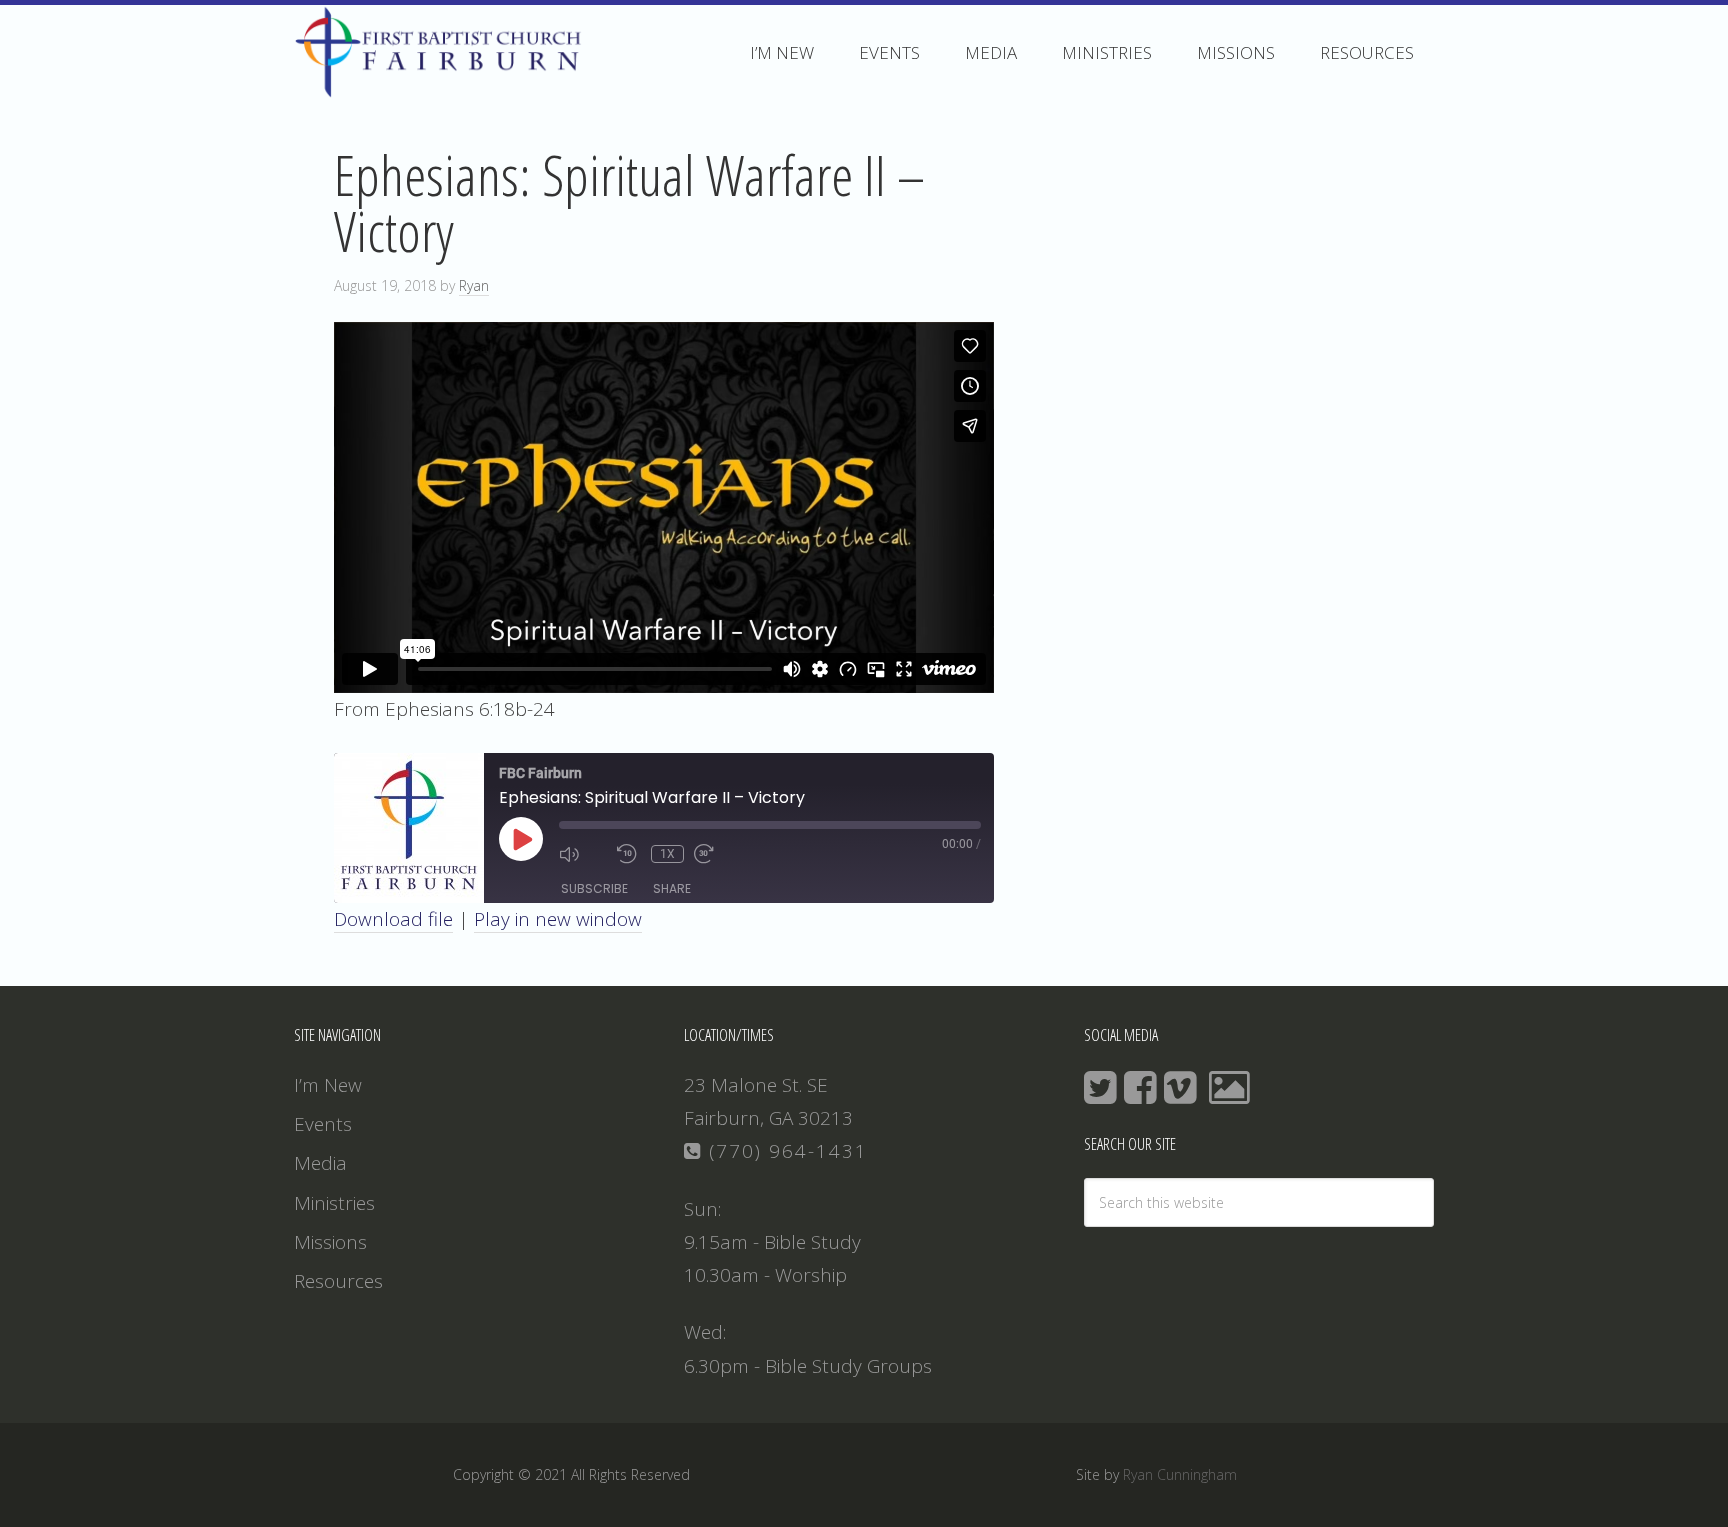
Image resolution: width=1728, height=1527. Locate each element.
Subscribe (594, 888)
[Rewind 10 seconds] (629, 854)
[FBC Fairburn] (444, 88)
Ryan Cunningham (1180, 1474)
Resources (338, 1281)
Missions (330, 1242)
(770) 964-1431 (785, 1151)
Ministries (334, 1203)
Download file (393, 919)
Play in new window (558, 919)
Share (672, 888)
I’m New (328, 1085)
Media (320, 1163)
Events (323, 1124)
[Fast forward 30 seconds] (718, 854)
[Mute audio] (583, 854)
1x (667, 854)
